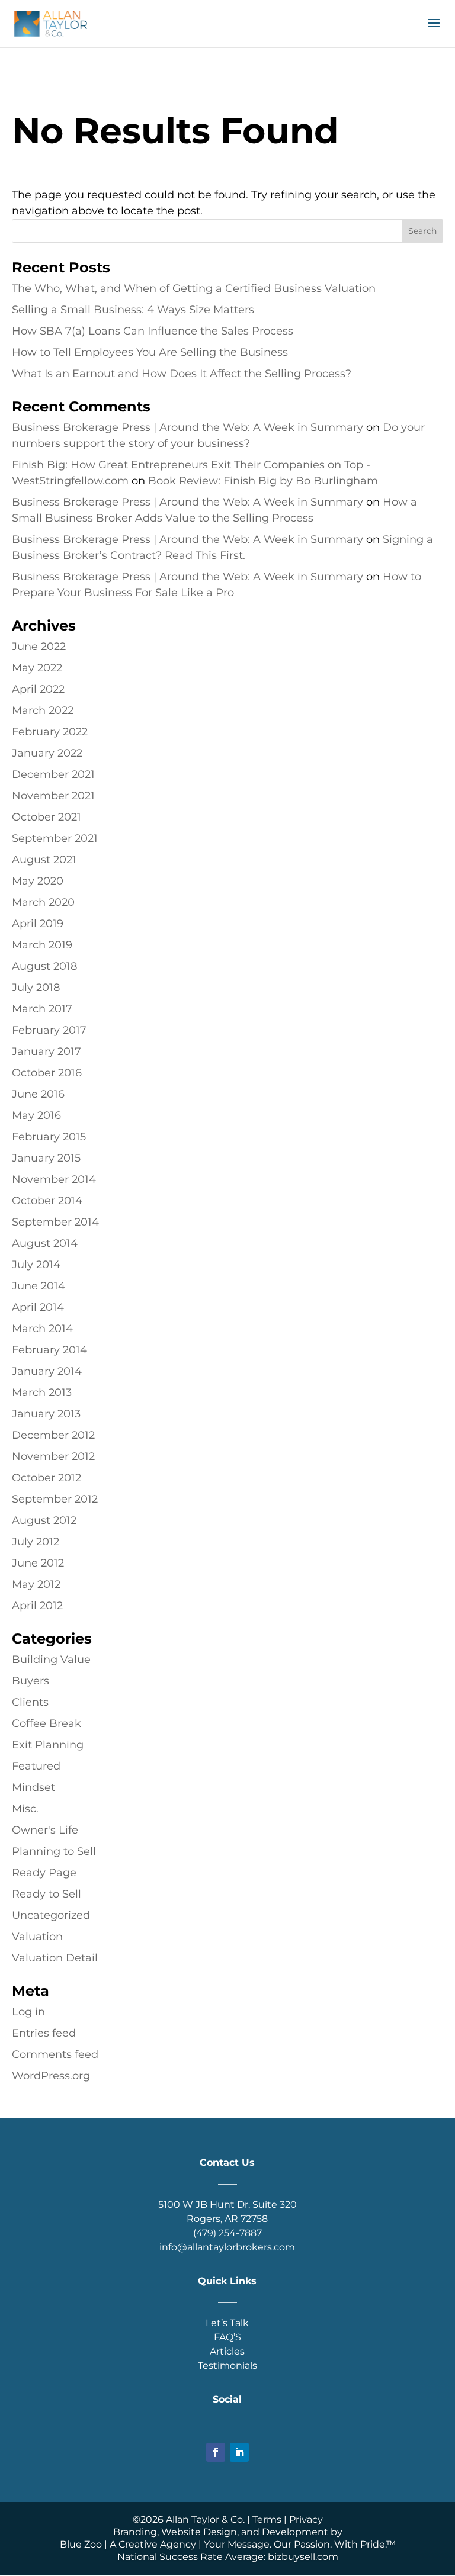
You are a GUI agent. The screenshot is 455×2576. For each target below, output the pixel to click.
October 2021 (47, 817)
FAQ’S (227, 2337)
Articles (227, 2351)
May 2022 (37, 668)
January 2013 (46, 1414)
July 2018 (36, 988)
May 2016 (36, 1115)
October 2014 (47, 1201)
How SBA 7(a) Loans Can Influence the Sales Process (153, 331)
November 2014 (54, 1179)
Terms (267, 2519)
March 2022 (43, 710)
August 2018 (44, 966)
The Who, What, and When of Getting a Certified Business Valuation (194, 288)
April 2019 (38, 924)
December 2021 (53, 774)
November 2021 (53, 796)
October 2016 (47, 1073)
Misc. (25, 1809)
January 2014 (47, 1371)
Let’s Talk (227, 2323)
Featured (36, 1766)
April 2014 (38, 1307)
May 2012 (36, 1584)
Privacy (306, 2519)
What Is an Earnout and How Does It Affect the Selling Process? (182, 374)
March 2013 (42, 1392)
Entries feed (44, 2033)
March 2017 (42, 1009)
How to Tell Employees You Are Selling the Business (150, 352)
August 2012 (44, 1520)
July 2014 (36, 1265)
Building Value (51, 1660)
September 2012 (55, 1499)
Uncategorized (51, 1915)
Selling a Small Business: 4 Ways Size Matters (133, 310)
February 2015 (49, 1137)
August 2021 (44, 860)
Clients (30, 1702)
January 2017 (47, 1051)
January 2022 (47, 753)
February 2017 (49, 1030)
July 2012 (36, 1542)
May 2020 (38, 881)
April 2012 (37, 1606)
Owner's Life (45, 1830)
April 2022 (38, 689)
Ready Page (44, 1873)
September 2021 (55, 838)
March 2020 (43, 902)
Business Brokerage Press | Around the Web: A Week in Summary (188, 427)
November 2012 (53, 1456)
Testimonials (227, 2366)
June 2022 (39, 647)
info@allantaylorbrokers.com (227, 2247)
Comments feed (55, 2054)
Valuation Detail (55, 1958)
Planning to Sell (54, 1851)
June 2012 (38, 1563)
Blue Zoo (81, 2544)
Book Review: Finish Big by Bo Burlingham (263, 481)
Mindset (33, 1787)
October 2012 (47, 1478)
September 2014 (55, 1222)
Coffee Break (47, 1723)
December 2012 (53, 1435)
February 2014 (49, 1350)
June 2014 (39, 1286)
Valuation (37, 1937)
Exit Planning (48, 1745)
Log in (28, 2012)
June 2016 (38, 1094)
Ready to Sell (47, 1894)
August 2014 (45, 1243)
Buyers (31, 1681)
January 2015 (46, 1158)
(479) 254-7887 (227, 2233)
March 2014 (42, 1329)
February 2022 (50, 732)
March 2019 (42, 945)
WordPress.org (51, 2076)
